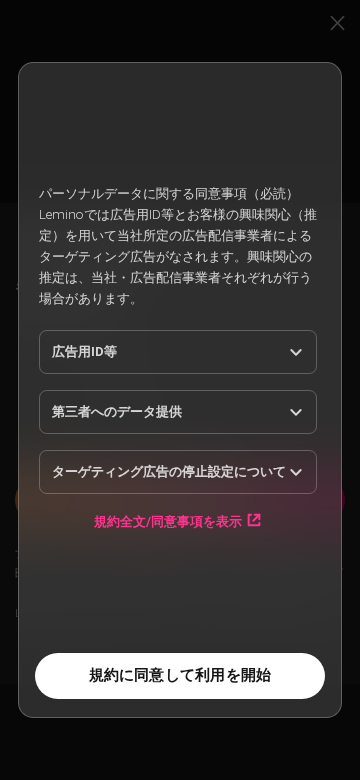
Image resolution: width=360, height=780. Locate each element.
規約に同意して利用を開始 (180, 675)
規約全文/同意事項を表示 (168, 521)
